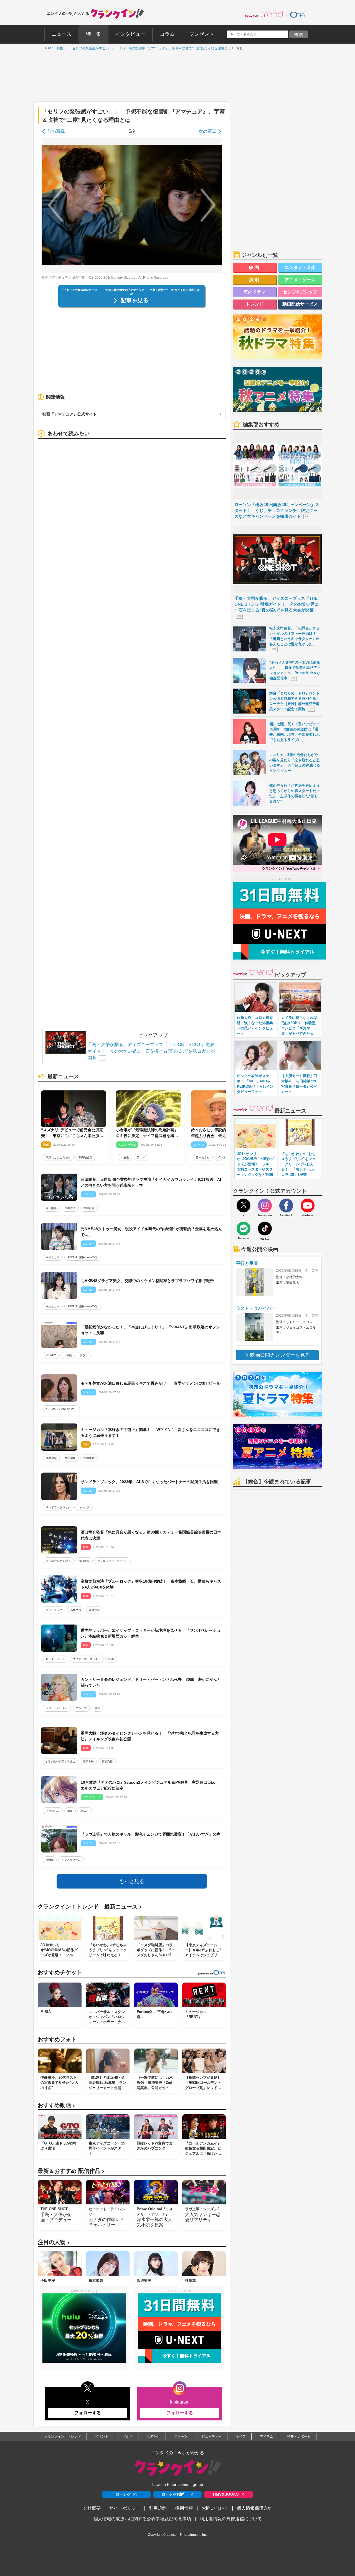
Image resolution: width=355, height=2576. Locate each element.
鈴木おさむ (203, 1157)
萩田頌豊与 (85, 1157)
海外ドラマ (255, 292)
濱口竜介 (84, 1561)
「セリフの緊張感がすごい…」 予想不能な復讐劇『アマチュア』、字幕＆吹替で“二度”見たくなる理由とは (148, 48)
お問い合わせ (215, 2508)
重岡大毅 (88, 1762)
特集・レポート (299, 2437)
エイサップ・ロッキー (87, 1659)
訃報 (97, 1708)
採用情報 (184, 2508)
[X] (244, 1205)
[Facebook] (286, 1205)
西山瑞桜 (70, 1458)
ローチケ (123, 2494)
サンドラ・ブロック (58, 1507)
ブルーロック (54, 1610)
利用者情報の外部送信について (231, 2519)
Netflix (50, 1860)
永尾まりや (53, 1257)
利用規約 (158, 2508)
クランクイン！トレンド (63, 2437)
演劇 (255, 280)
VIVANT (51, 1355)
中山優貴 (89, 1458)
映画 (111, 1659)
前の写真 (56, 131)
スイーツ (181, 2437)
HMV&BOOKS (226, 2494)
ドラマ (84, 1355)
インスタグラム (71, 1860)
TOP (46, 48)
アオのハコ (53, 1811)
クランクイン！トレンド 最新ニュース (90, 1907)
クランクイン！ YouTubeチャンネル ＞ (291, 869)
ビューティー (212, 2437)
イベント (102, 2437)
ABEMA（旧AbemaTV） (83, 1257)
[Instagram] (265, 1205)
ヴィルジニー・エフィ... (112, 1561)
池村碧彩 (51, 1458)
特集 (59, 48)
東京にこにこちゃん (58, 1157)
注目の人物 (54, 2242)
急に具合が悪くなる (58, 1561)
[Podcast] (244, 1229)
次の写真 (207, 131)
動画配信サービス (300, 304)
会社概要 (92, 2508)
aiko (70, 1811)
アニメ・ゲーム (300, 280)
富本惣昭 (95, 1610)
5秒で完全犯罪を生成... (60, 1762)
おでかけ (153, 2437)
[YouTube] (308, 1205)
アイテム (267, 2437)
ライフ (241, 2437)
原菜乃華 (107, 1762)
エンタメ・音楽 (300, 267)
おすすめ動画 (56, 2105)
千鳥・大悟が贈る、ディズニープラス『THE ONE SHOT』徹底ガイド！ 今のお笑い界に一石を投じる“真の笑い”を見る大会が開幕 (151, 1051)
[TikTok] (265, 1229)
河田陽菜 (51, 1208)
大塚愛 (68, 1355)
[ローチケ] (298, 14)
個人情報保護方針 (255, 2508)
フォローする (88, 2413)
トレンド (255, 304)
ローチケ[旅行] (174, 2494)
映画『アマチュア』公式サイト (70, 414)
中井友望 (89, 1208)
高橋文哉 (76, 1610)
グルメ (128, 2437)
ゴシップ (84, 1507)
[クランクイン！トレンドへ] (264, 14)
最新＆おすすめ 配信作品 (71, 2171)
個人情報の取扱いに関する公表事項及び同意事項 (142, 2519)
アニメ (141, 1157)
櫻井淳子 (70, 1208)
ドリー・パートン (57, 1708)
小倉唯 (125, 1157)
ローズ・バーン (55, 1659)
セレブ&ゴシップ (300, 292)
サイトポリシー (125, 2508)
